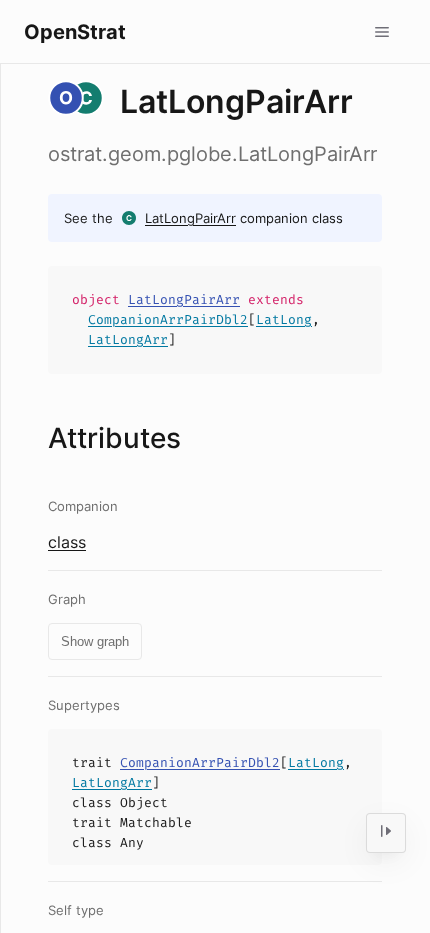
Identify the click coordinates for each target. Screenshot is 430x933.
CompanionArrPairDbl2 (168, 319)
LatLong (284, 319)
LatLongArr (128, 339)
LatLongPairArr (190, 218)
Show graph (95, 641)
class (67, 542)
